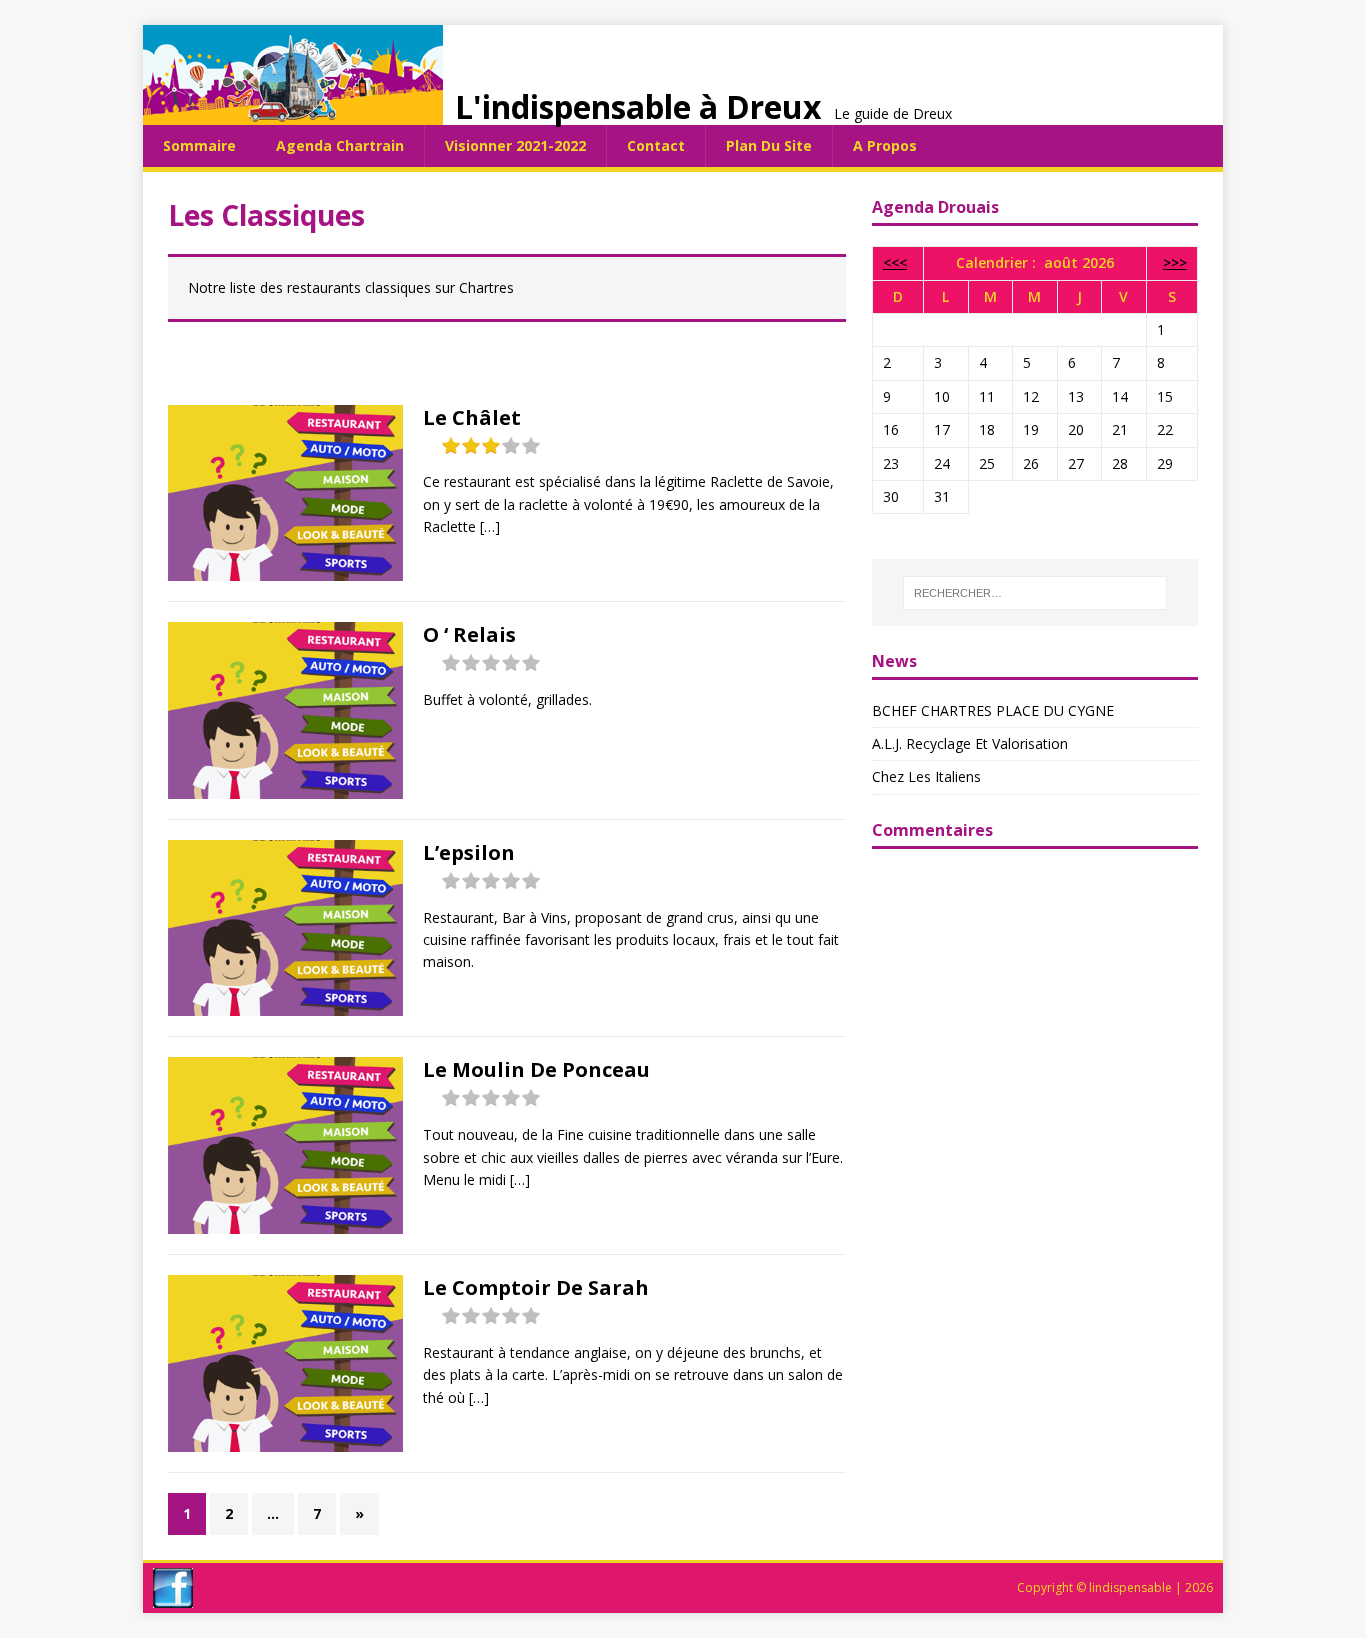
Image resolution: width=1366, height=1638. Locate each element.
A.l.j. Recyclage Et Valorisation (970, 743)
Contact (656, 145)
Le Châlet (472, 417)
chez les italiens (926, 776)
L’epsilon (469, 852)
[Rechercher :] (1035, 593)
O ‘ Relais (469, 634)
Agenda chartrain (340, 145)
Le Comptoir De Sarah (536, 1287)
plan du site (769, 145)
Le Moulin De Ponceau (536, 1069)
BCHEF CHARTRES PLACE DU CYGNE (993, 710)
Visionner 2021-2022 (515, 145)
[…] (490, 526)
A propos (885, 145)
